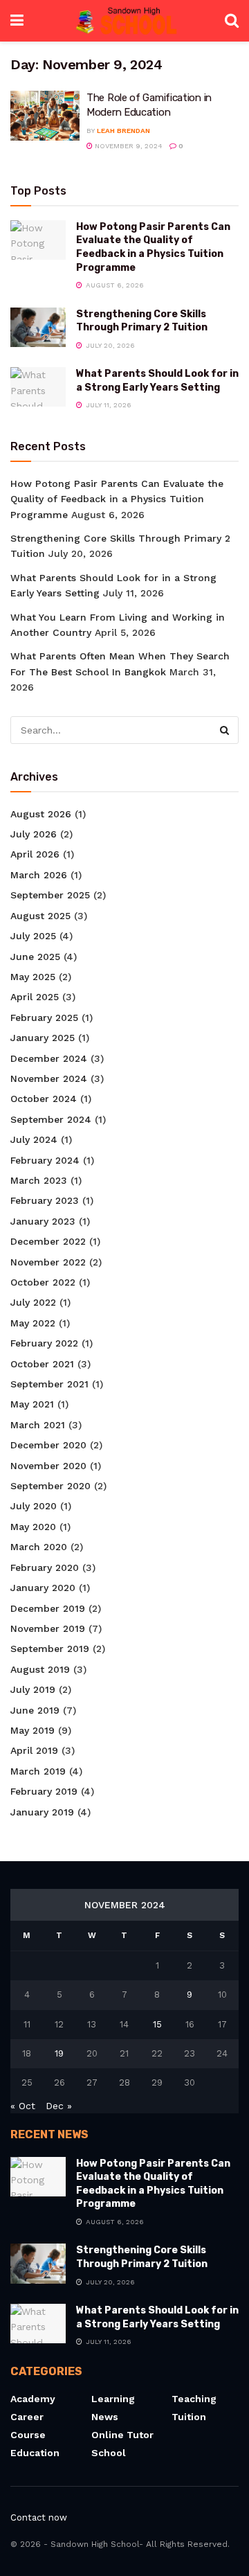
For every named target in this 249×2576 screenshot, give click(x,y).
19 (59, 2053)
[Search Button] (232, 21)
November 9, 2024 (128, 146)
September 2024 (51, 1119)
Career (27, 2417)
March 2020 (39, 1547)
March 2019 (38, 1771)
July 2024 (34, 1139)
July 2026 (34, 834)
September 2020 (50, 1486)
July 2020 (34, 1506)
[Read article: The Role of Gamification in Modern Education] (45, 116)
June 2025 (35, 957)
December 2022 (48, 1241)
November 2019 (48, 1628)
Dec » (59, 2106)
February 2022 (44, 1343)
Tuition (189, 2417)
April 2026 (35, 854)
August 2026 (41, 814)
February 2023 (45, 1200)
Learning (113, 2399)
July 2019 (33, 1689)
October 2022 (43, 1282)
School (109, 2453)
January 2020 (43, 1588)
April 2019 (34, 1750)
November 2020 (48, 1466)
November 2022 (48, 1262)
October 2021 (42, 1364)
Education (35, 2453)
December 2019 (48, 1608)
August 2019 (40, 1669)
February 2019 (44, 1791)
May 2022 (33, 1323)
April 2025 (35, 997)
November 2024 (49, 1078)
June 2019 (35, 1710)
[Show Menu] (17, 21)
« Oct (23, 2106)
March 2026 (39, 875)
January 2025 (43, 1038)
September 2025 (50, 895)
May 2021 (32, 1404)
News (105, 2417)
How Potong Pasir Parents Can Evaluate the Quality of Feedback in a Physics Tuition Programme (117, 499)
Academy (33, 2399)
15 (157, 2024)
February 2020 (45, 1567)
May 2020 (33, 1527)
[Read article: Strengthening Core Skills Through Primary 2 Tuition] (38, 327)
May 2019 (33, 1730)
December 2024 (49, 1058)
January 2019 (42, 1812)
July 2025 (33, 936)
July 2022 (33, 1302)
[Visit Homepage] (124, 21)
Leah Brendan (123, 131)
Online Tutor (122, 2435)
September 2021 (49, 1384)
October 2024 (44, 1099)
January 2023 (43, 1221)
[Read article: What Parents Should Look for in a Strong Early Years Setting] (38, 387)
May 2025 (33, 977)
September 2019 (50, 1649)
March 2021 (38, 1425)
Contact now (39, 2517)
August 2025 (40, 916)
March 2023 (39, 1180)
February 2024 (45, 1160)
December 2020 (48, 1445)
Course (28, 2435)
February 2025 (44, 1018)
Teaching (194, 2399)
